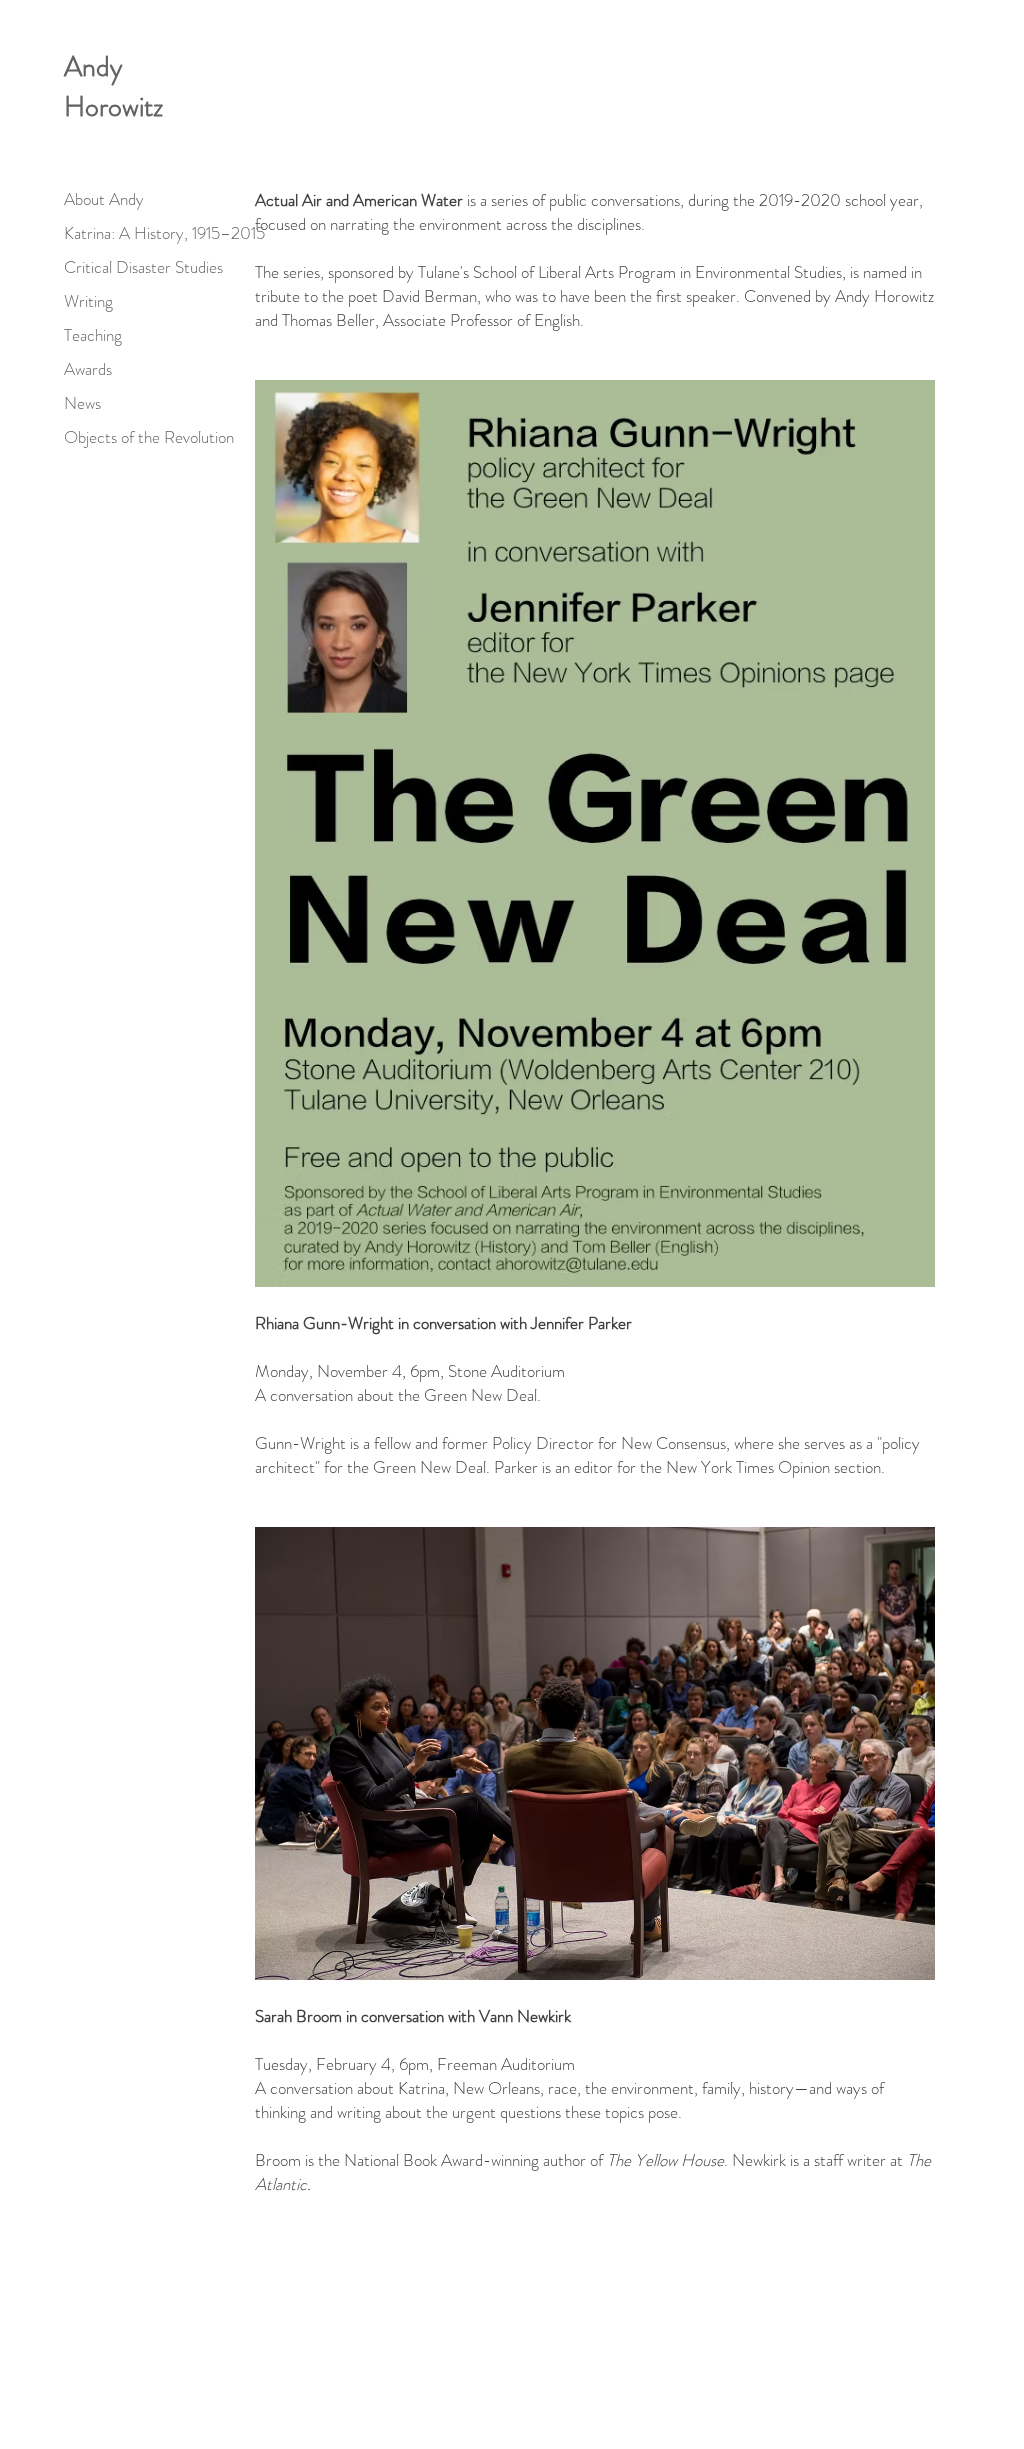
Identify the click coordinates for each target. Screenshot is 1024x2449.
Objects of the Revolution (149, 437)
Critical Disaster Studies (143, 267)
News (82, 403)
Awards (88, 369)
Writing (88, 301)
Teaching (93, 335)
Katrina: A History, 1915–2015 (164, 233)
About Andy (104, 199)
